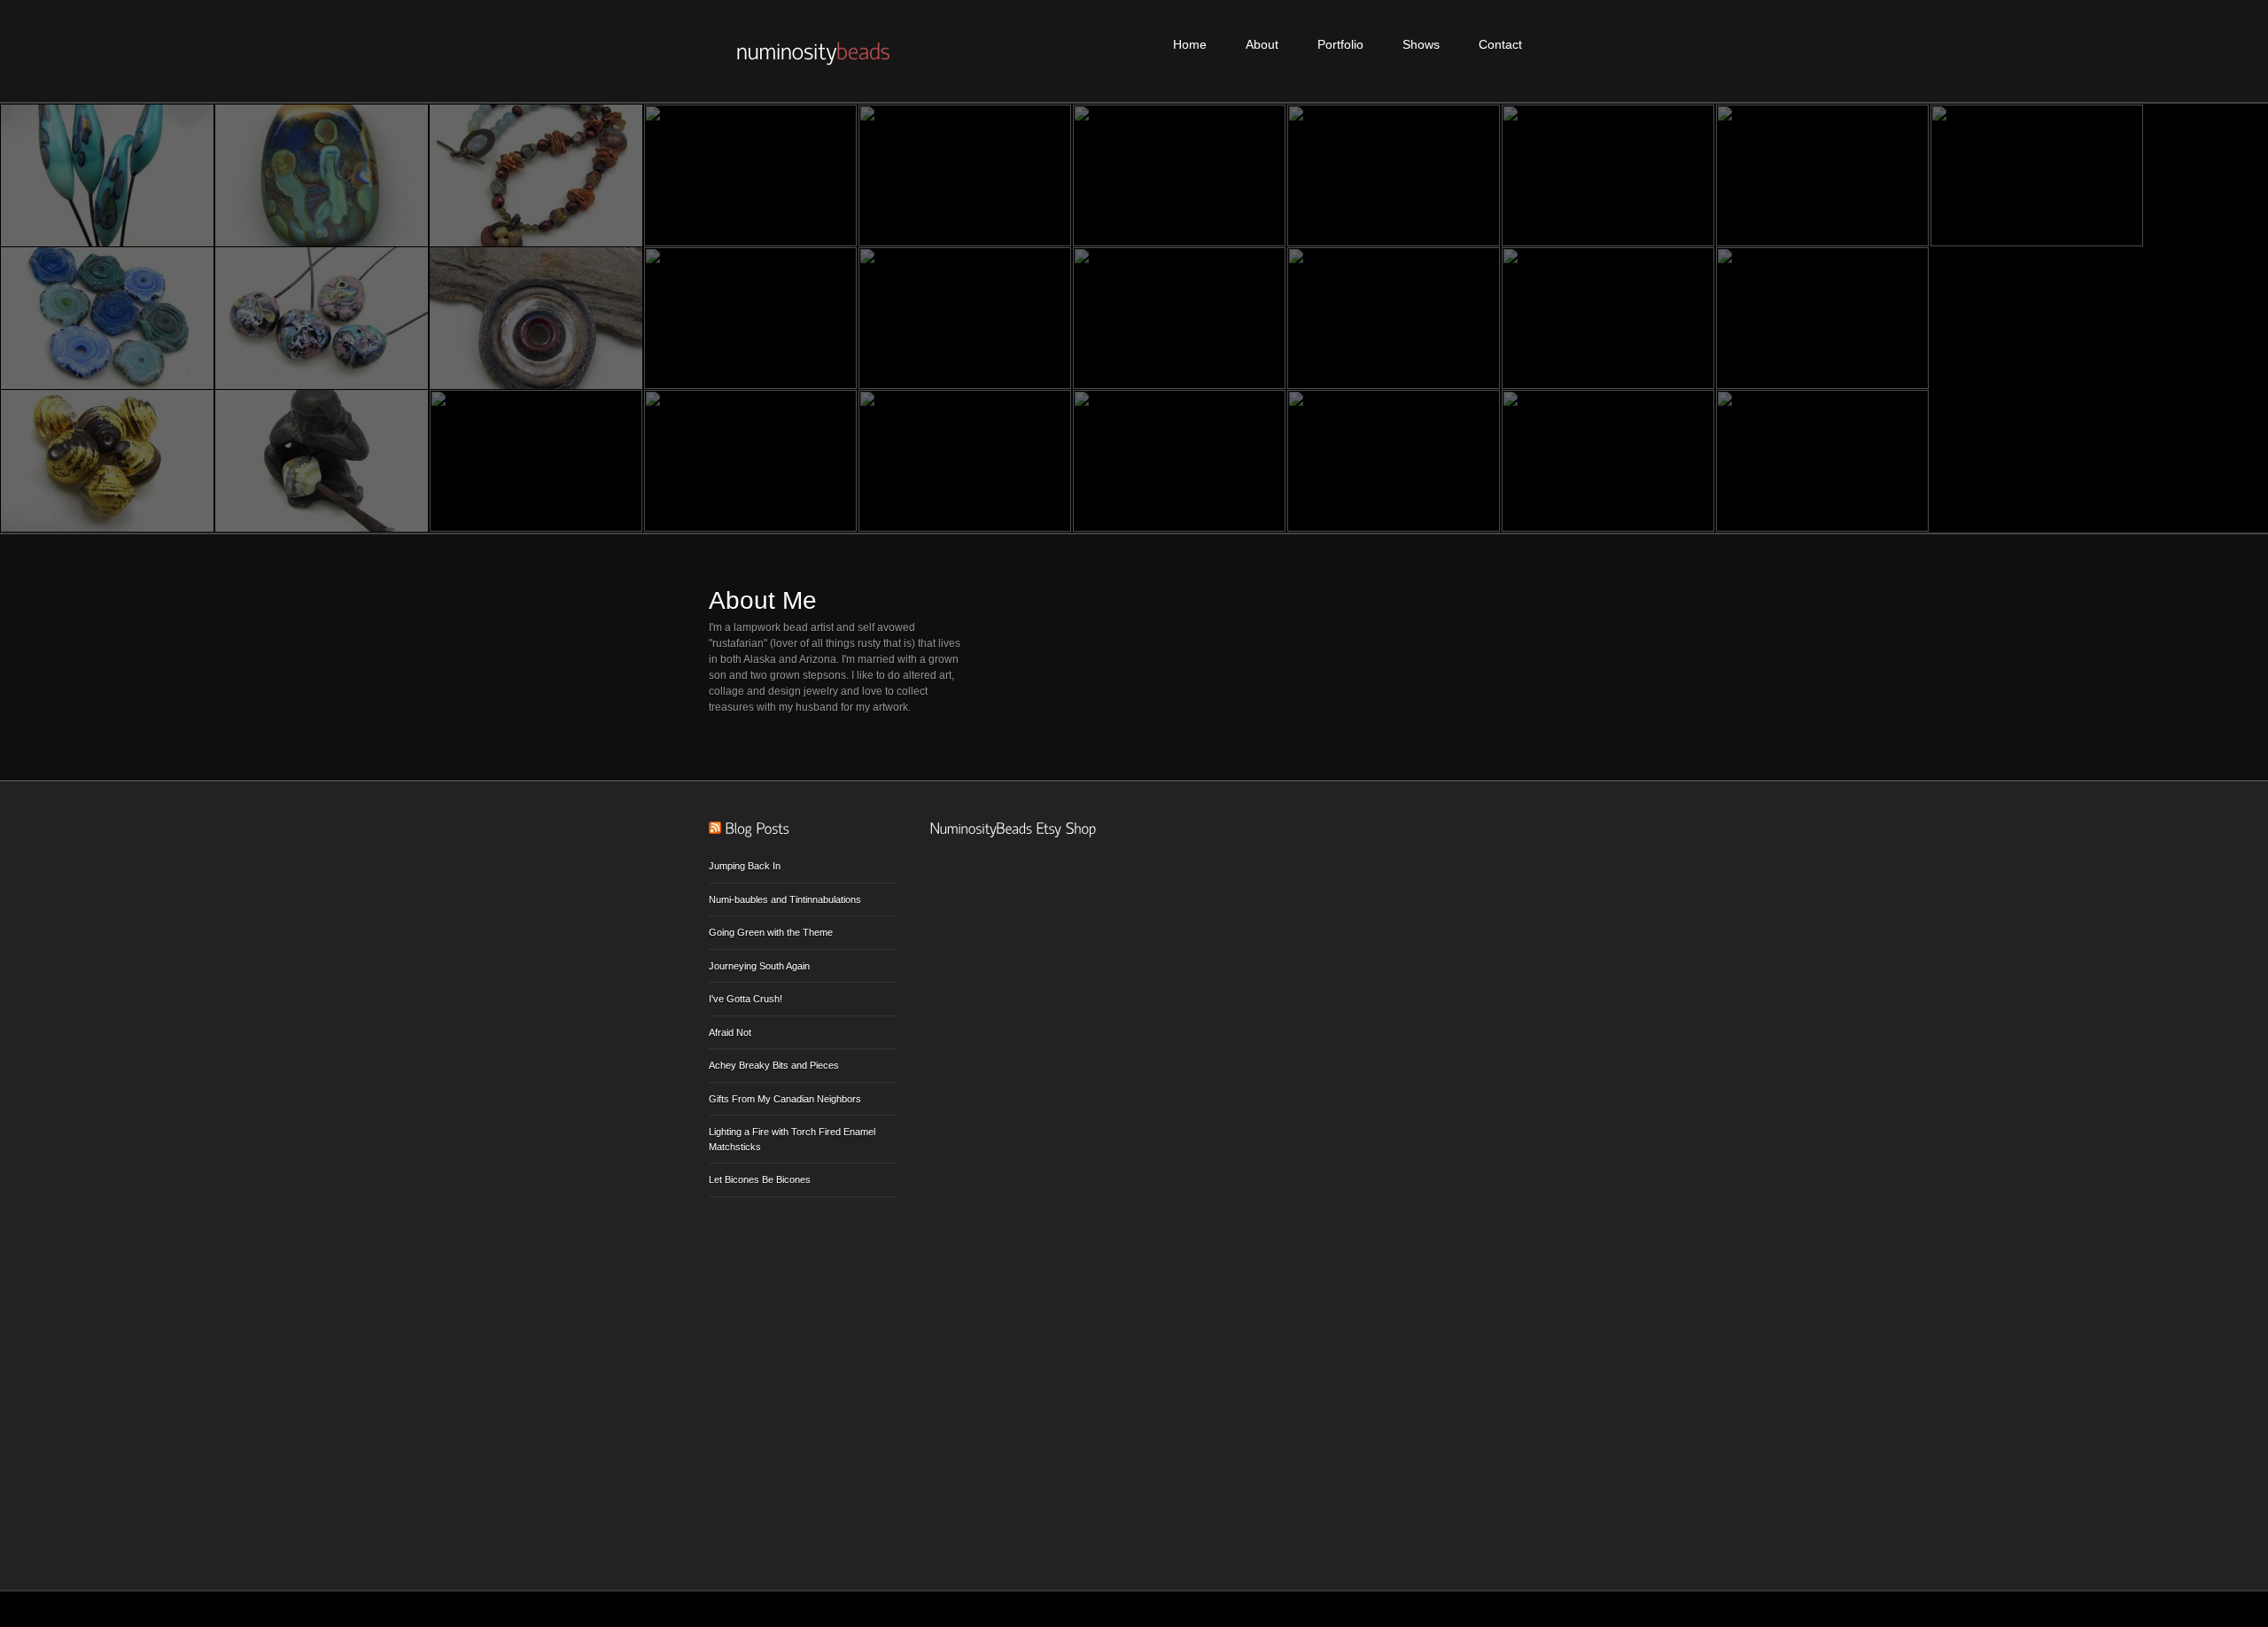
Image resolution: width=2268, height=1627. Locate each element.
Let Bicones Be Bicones (760, 1179)
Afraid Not (730, 1032)
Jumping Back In (745, 866)
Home (1190, 44)
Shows (1421, 44)
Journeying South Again (759, 966)
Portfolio (1340, 44)
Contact (1500, 44)
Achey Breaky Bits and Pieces (774, 1065)
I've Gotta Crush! (746, 999)
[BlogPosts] (757, 829)
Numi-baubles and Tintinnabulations (785, 899)
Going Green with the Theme (771, 932)
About (1262, 44)
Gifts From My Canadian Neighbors (785, 1099)
